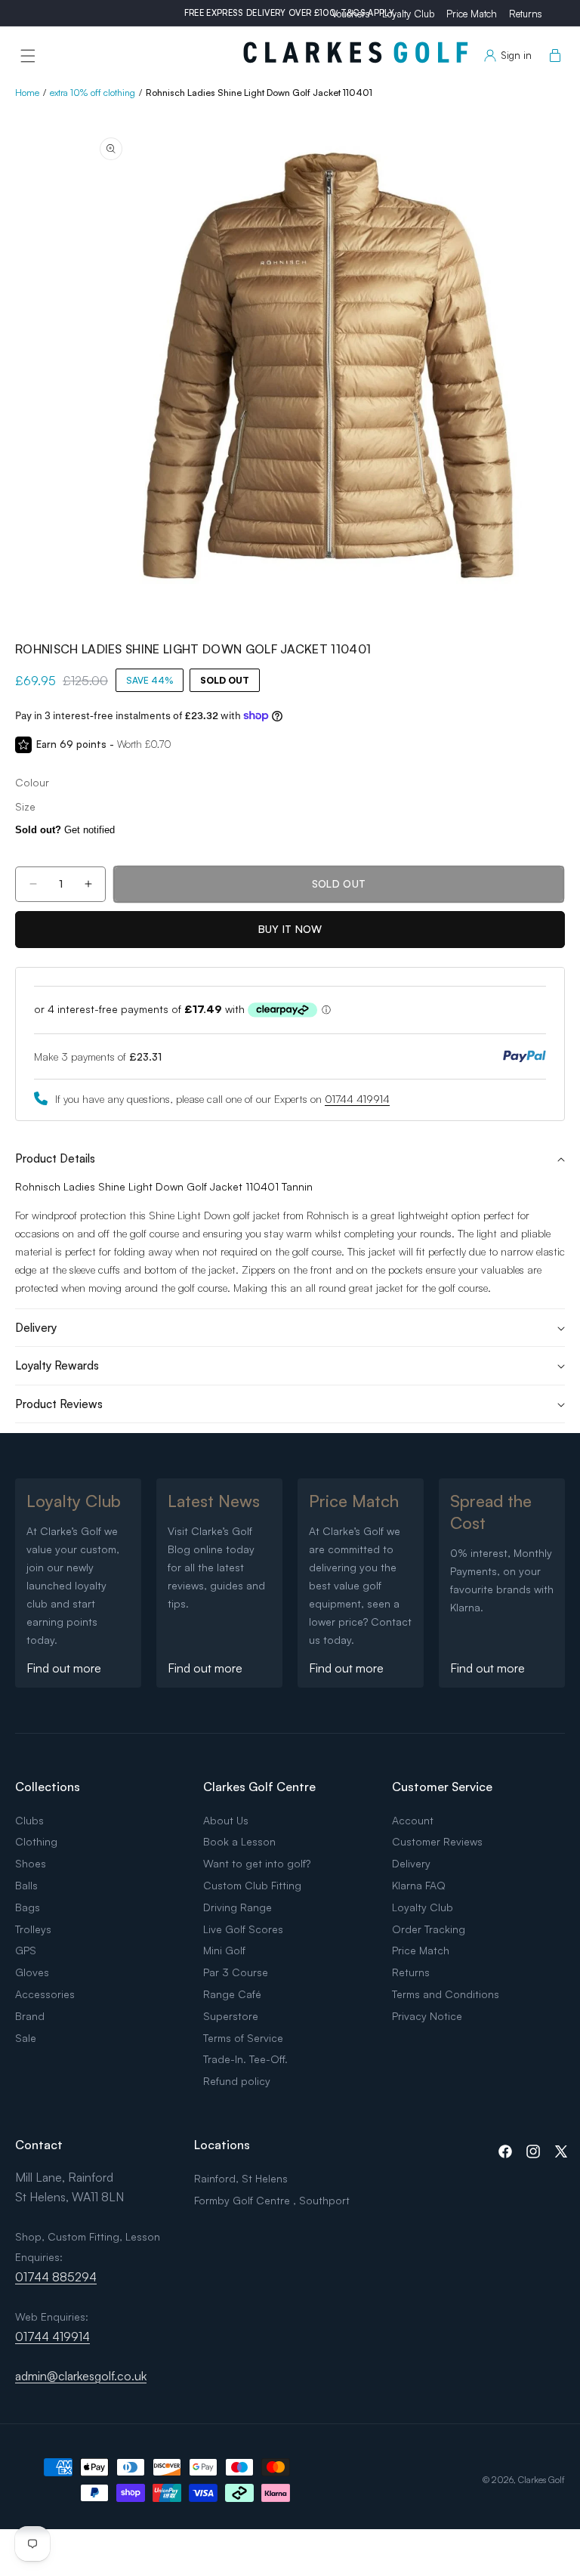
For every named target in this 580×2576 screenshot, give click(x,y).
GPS (26, 1950)
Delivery (411, 1863)
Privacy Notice (427, 2016)
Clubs (29, 1820)
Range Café (232, 1994)
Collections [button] (48, 1787)
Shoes (31, 1863)
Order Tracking (429, 1929)
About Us (226, 1820)
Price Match (472, 14)
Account (413, 1820)
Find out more (64, 1668)
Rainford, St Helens (241, 2178)
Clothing (36, 1841)
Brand (30, 2016)
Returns (526, 14)
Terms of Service (243, 2038)
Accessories (45, 1994)
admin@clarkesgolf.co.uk (81, 2376)
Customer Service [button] (442, 1787)
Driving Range (238, 1907)
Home (27, 93)
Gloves (32, 1972)
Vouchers (351, 14)
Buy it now (290, 929)
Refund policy (237, 2081)
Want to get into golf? (257, 1863)
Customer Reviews (437, 1841)
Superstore (231, 2016)
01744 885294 (56, 2277)
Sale (26, 2038)
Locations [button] (222, 2145)
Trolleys (33, 1929)
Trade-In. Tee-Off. (245, 2059)
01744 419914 (357, 1099)
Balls (26, 1885)
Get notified (65, 830)
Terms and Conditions (446, 1994)
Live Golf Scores (243, 1929)
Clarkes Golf (541, 2480)
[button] (28, 56)
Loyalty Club (408, 14)
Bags (28, 1907)
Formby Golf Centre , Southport (272, 2200)
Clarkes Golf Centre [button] (259, 1787)
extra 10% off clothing (93, 93)
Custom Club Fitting (252, 1885)
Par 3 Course (236, 1972)
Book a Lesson (239, 1841)
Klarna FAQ (419, 1885)
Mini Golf (224, 1950)
